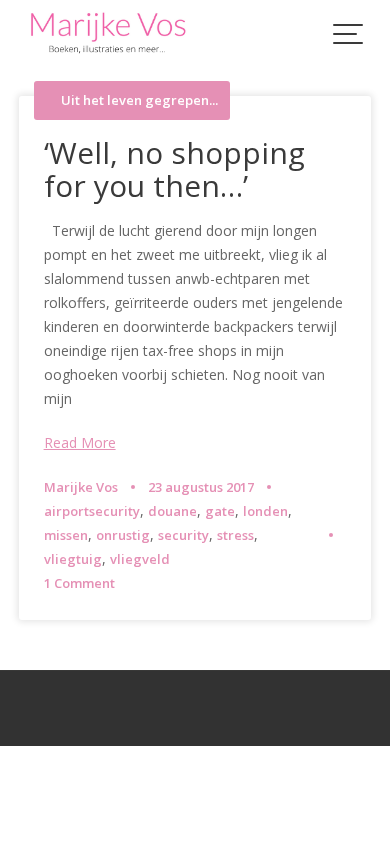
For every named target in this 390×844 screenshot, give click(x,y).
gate (220, 511)
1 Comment (79, 583)
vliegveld (140, 559)
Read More (80, 442)
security (183, 535)
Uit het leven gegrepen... (139, 100)
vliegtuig (73, 559)
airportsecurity (92, 511)
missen (66, 535)
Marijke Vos (81, 487)
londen (265, 511)
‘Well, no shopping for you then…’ (174, 169)
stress (235, 535)
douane (172, 511)
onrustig (123, 535)
